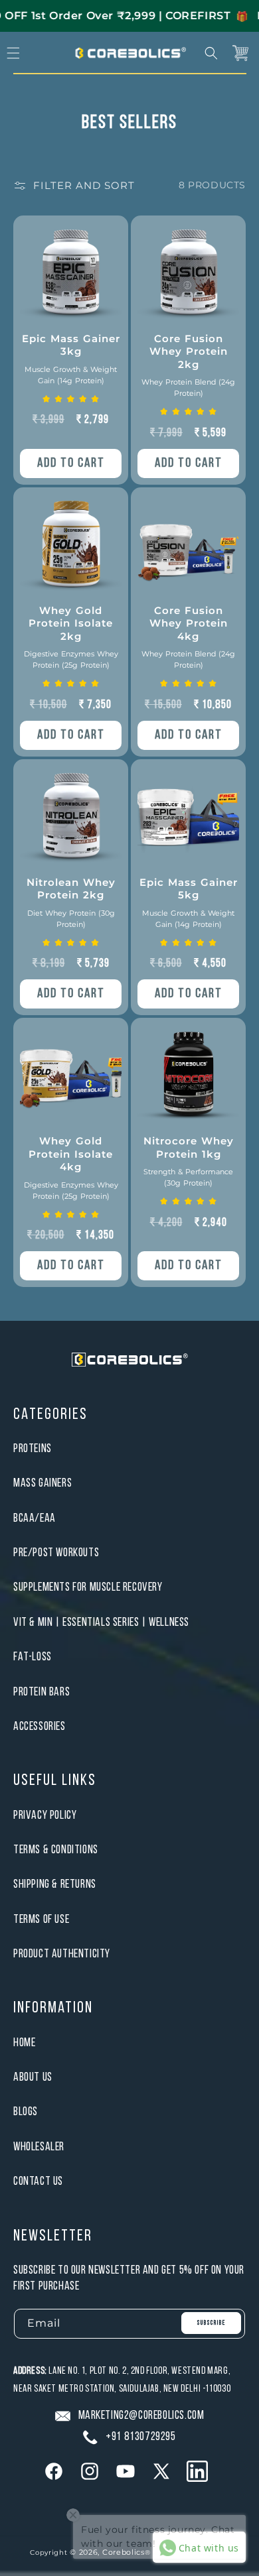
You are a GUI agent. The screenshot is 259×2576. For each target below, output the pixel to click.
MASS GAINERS (43, 1484)
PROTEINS (33, 1449)
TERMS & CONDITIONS (56, 1850)
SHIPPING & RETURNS (55, 1885)
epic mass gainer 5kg (189, 902)
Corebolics (124, 2552)
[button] (211, 53)
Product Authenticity (62, 1954)
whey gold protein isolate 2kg (71, 637)
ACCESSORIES (40, 1727)
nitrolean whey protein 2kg (71, 902)
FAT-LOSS (33, 1657)
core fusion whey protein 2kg (188, 365)
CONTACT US (38, 2182)
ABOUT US (33, 2078)
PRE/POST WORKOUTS (56, 1553)
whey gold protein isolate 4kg (71, 1168)
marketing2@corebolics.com (141, 2416)
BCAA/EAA (35, 1519)
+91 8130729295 (140, 2437)
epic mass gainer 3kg (71, 359)
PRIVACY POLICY (45, 1816)
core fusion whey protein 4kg (188, 637)
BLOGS (26, 2112)
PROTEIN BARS (42, 1692)
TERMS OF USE (41, 1920)
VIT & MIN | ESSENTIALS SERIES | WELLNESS (101, 1623)
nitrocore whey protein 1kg (189, 1161)
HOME (24, 2043)
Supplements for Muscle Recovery (88, 1588)
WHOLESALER (39, 2147)
